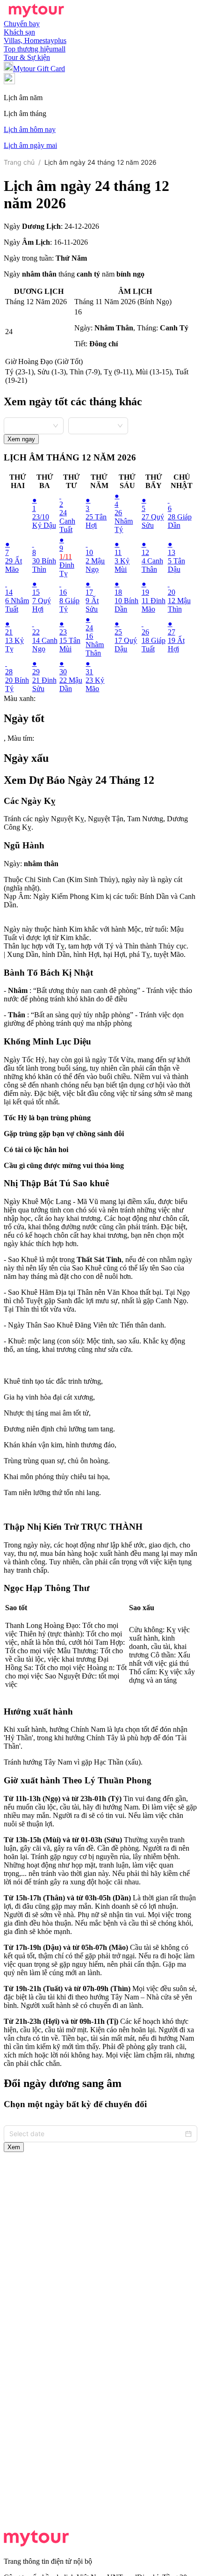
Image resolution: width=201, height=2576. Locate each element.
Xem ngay (21, 439)
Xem (14, 2147)
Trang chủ (19, 162)
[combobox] (34, 425)
